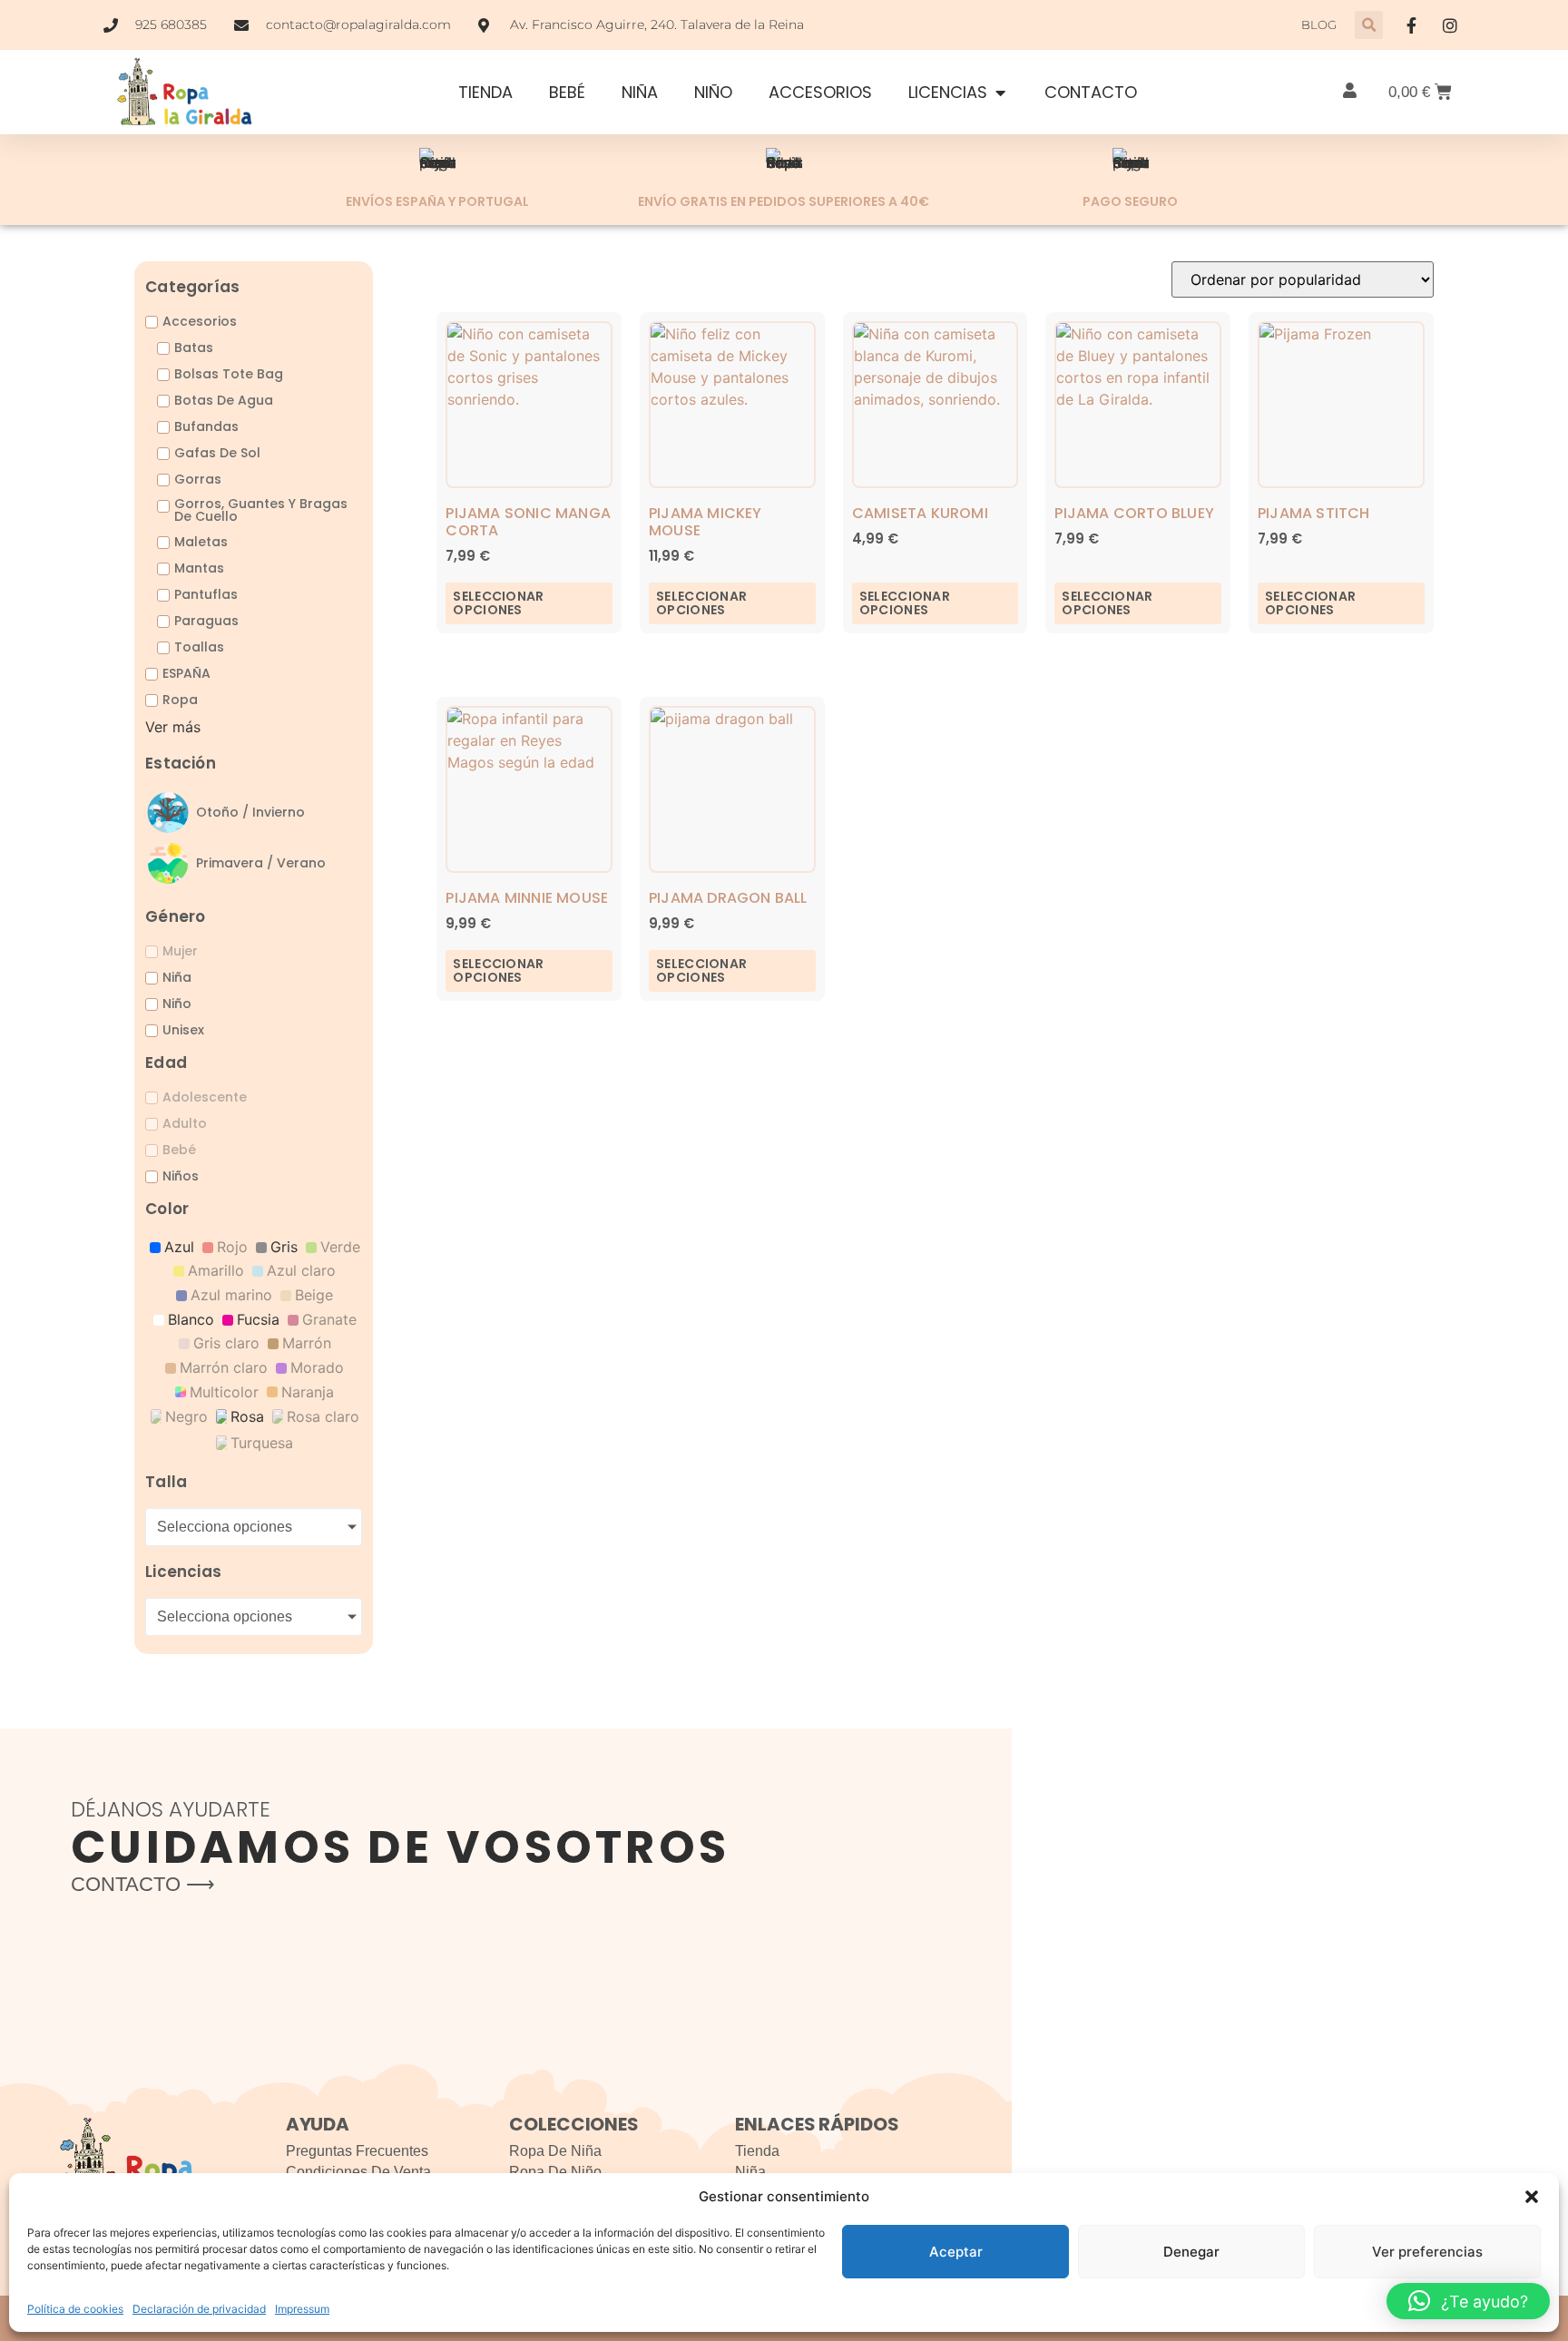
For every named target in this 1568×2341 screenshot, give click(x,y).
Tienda (757, 2151)
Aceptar (956, 2252)
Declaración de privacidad (199, 2309)
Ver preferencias (1427, 2252)
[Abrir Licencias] (1000, 92)
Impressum (302, 2309)
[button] (1532, 2197)
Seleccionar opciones (498, 603)
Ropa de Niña (555, 2151)
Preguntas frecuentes (357, 2151)
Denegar (1191, 2252)
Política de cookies (75, 2309)
